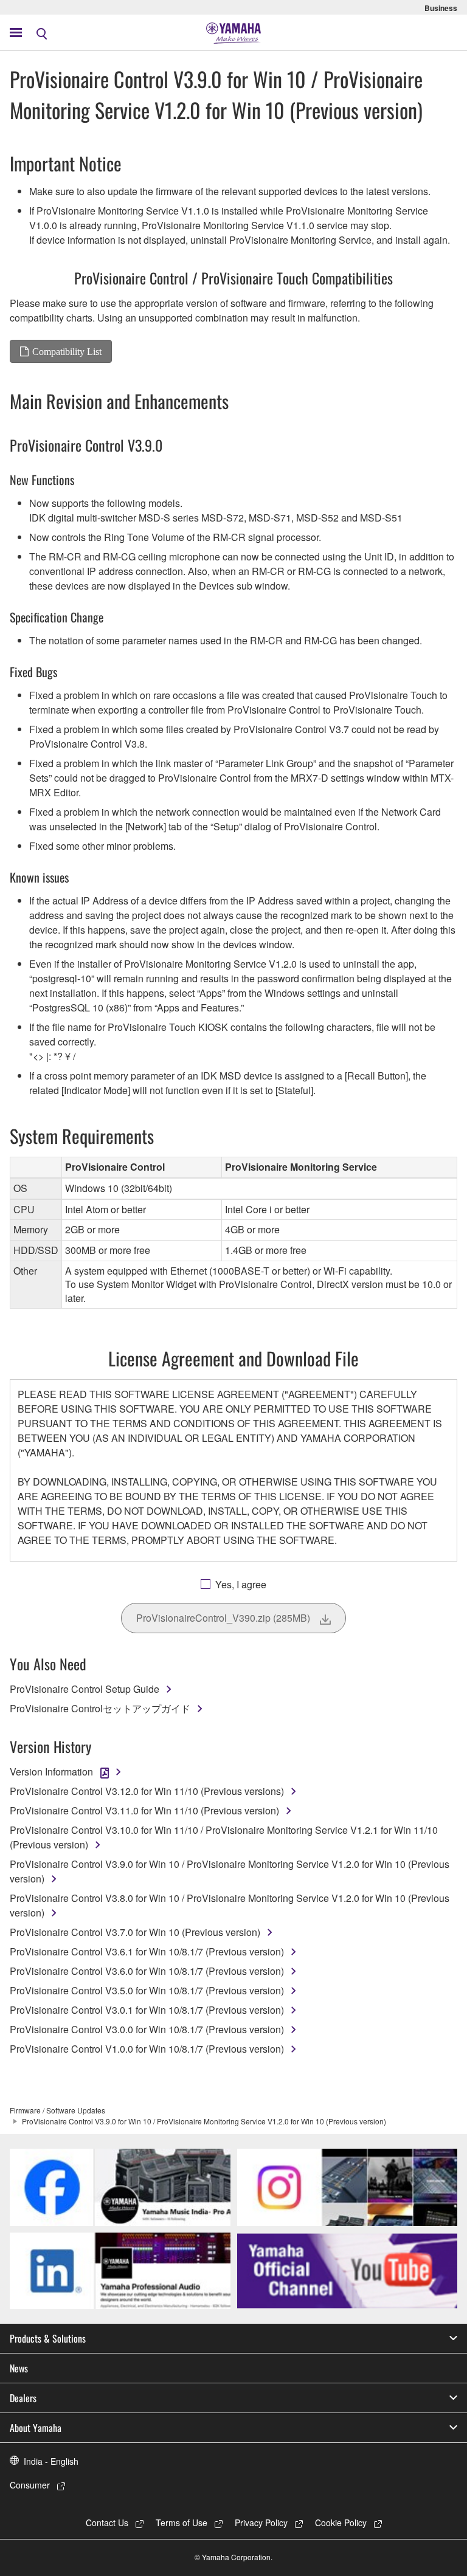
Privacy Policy (261, 2523)
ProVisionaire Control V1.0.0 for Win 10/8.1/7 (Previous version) (147, 2049)
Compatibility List (67, 351)
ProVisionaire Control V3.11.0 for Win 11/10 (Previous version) (144, 1810)
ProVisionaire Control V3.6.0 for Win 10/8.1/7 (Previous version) (147, 1971)
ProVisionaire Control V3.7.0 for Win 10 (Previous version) (135, 1932)
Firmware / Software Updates (57, 2110)
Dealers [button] (23, 2398)
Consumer (30, 2485)
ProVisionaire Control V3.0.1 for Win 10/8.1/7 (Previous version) (147, 2010)
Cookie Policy (341, 2523)
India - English (51, 2461)
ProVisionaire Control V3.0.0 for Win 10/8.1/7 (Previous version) (147, 2029)
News (19, 2368)
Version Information (51, 1772)
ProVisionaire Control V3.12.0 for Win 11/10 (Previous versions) (147, 1791)
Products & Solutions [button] (48, 2338)
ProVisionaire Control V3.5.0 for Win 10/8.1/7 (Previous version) (147, 1990)
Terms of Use (182, 2523)
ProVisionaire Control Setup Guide (85, 1689)
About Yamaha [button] (36, 2428)
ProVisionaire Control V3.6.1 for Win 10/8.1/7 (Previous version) (147, 1951)
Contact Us (107, 2523)
